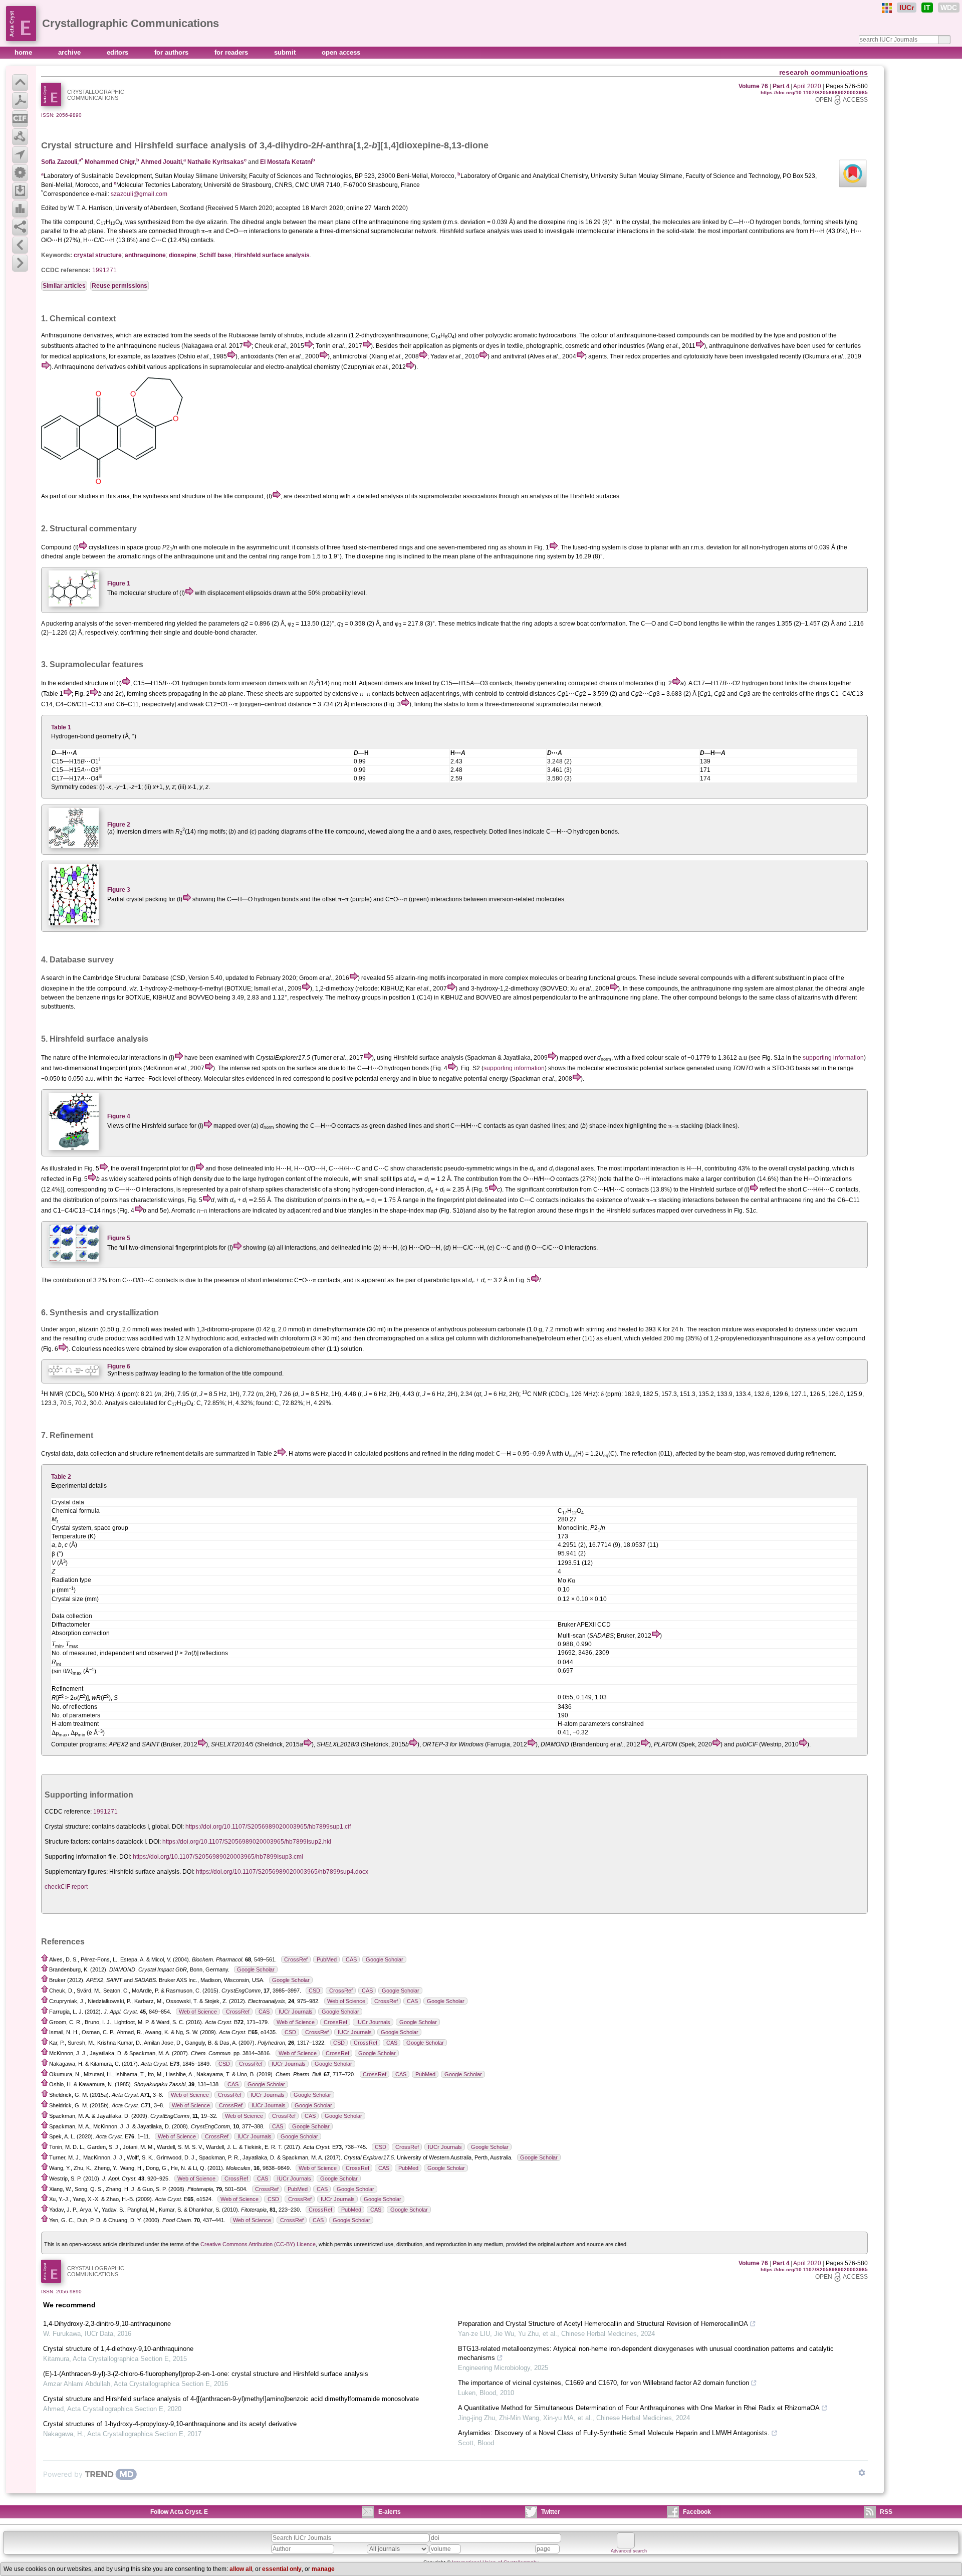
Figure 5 (119, 1238)
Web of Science (346, 2001)
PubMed (327, 1959)
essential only (282, 2569)
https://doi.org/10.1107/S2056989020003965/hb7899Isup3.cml (218, 1857)
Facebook (697, 2512)
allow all (241, 2569)
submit (286, 52)
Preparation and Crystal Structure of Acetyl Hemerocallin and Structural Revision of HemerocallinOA (603, 2324)
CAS (351, 1959)
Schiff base (215, 255)
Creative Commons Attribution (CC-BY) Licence (258, 2244)
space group (144, 547)
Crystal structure (77, 145)
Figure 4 (119, 1116)
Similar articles (64, 286)
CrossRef (296, 1959)
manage (323, 2569)
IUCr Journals (296, 2012)
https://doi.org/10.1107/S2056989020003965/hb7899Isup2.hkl (247, 1842)
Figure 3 (119, 890)
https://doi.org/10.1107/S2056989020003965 (814, 92)
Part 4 (781, 86)
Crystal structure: (67, 1827)
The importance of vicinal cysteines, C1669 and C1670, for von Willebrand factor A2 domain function (604, 2383)
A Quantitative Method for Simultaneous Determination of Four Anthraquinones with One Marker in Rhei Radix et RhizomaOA (639, 2408)
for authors (172, 52)
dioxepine (183, 255)
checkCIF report (66, 1887)
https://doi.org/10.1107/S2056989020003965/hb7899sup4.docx (282, 1872)
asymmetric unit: (269, 547)
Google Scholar (385, 1959)
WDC (949, 8)
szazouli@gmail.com (139, 194)
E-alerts (390, 2512)
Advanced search (629, 2551)
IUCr (907, 8)
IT (927, 8)
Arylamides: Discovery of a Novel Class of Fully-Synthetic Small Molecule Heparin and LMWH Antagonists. (614, 2433)
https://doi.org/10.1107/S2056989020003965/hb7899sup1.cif (268, 1827)
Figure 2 (119, 825)
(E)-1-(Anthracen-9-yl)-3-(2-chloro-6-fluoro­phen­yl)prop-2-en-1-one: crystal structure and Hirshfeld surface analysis (206, 2374)
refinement (169, 1454)
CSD (314, 1991)
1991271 (104, 270)
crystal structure (98, 255)
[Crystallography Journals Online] (887, 8)
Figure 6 (119, 1366)
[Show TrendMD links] (862, 2473)
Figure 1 (119, 583)
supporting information (833, 1058)
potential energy (377, 1079)
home (24, 52)
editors (118, 52)
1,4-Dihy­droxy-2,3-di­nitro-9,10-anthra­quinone (107, 2324)
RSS (886, 2512)
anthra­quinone (145, 255)
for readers (232, 52)
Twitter (551, 2512)
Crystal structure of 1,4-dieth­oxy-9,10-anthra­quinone (118, 2349)
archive (70, 52)
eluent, (614, 1338)
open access (341, 52)
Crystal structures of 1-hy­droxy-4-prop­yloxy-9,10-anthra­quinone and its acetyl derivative (170, 2424)
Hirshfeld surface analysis (272, 255)
